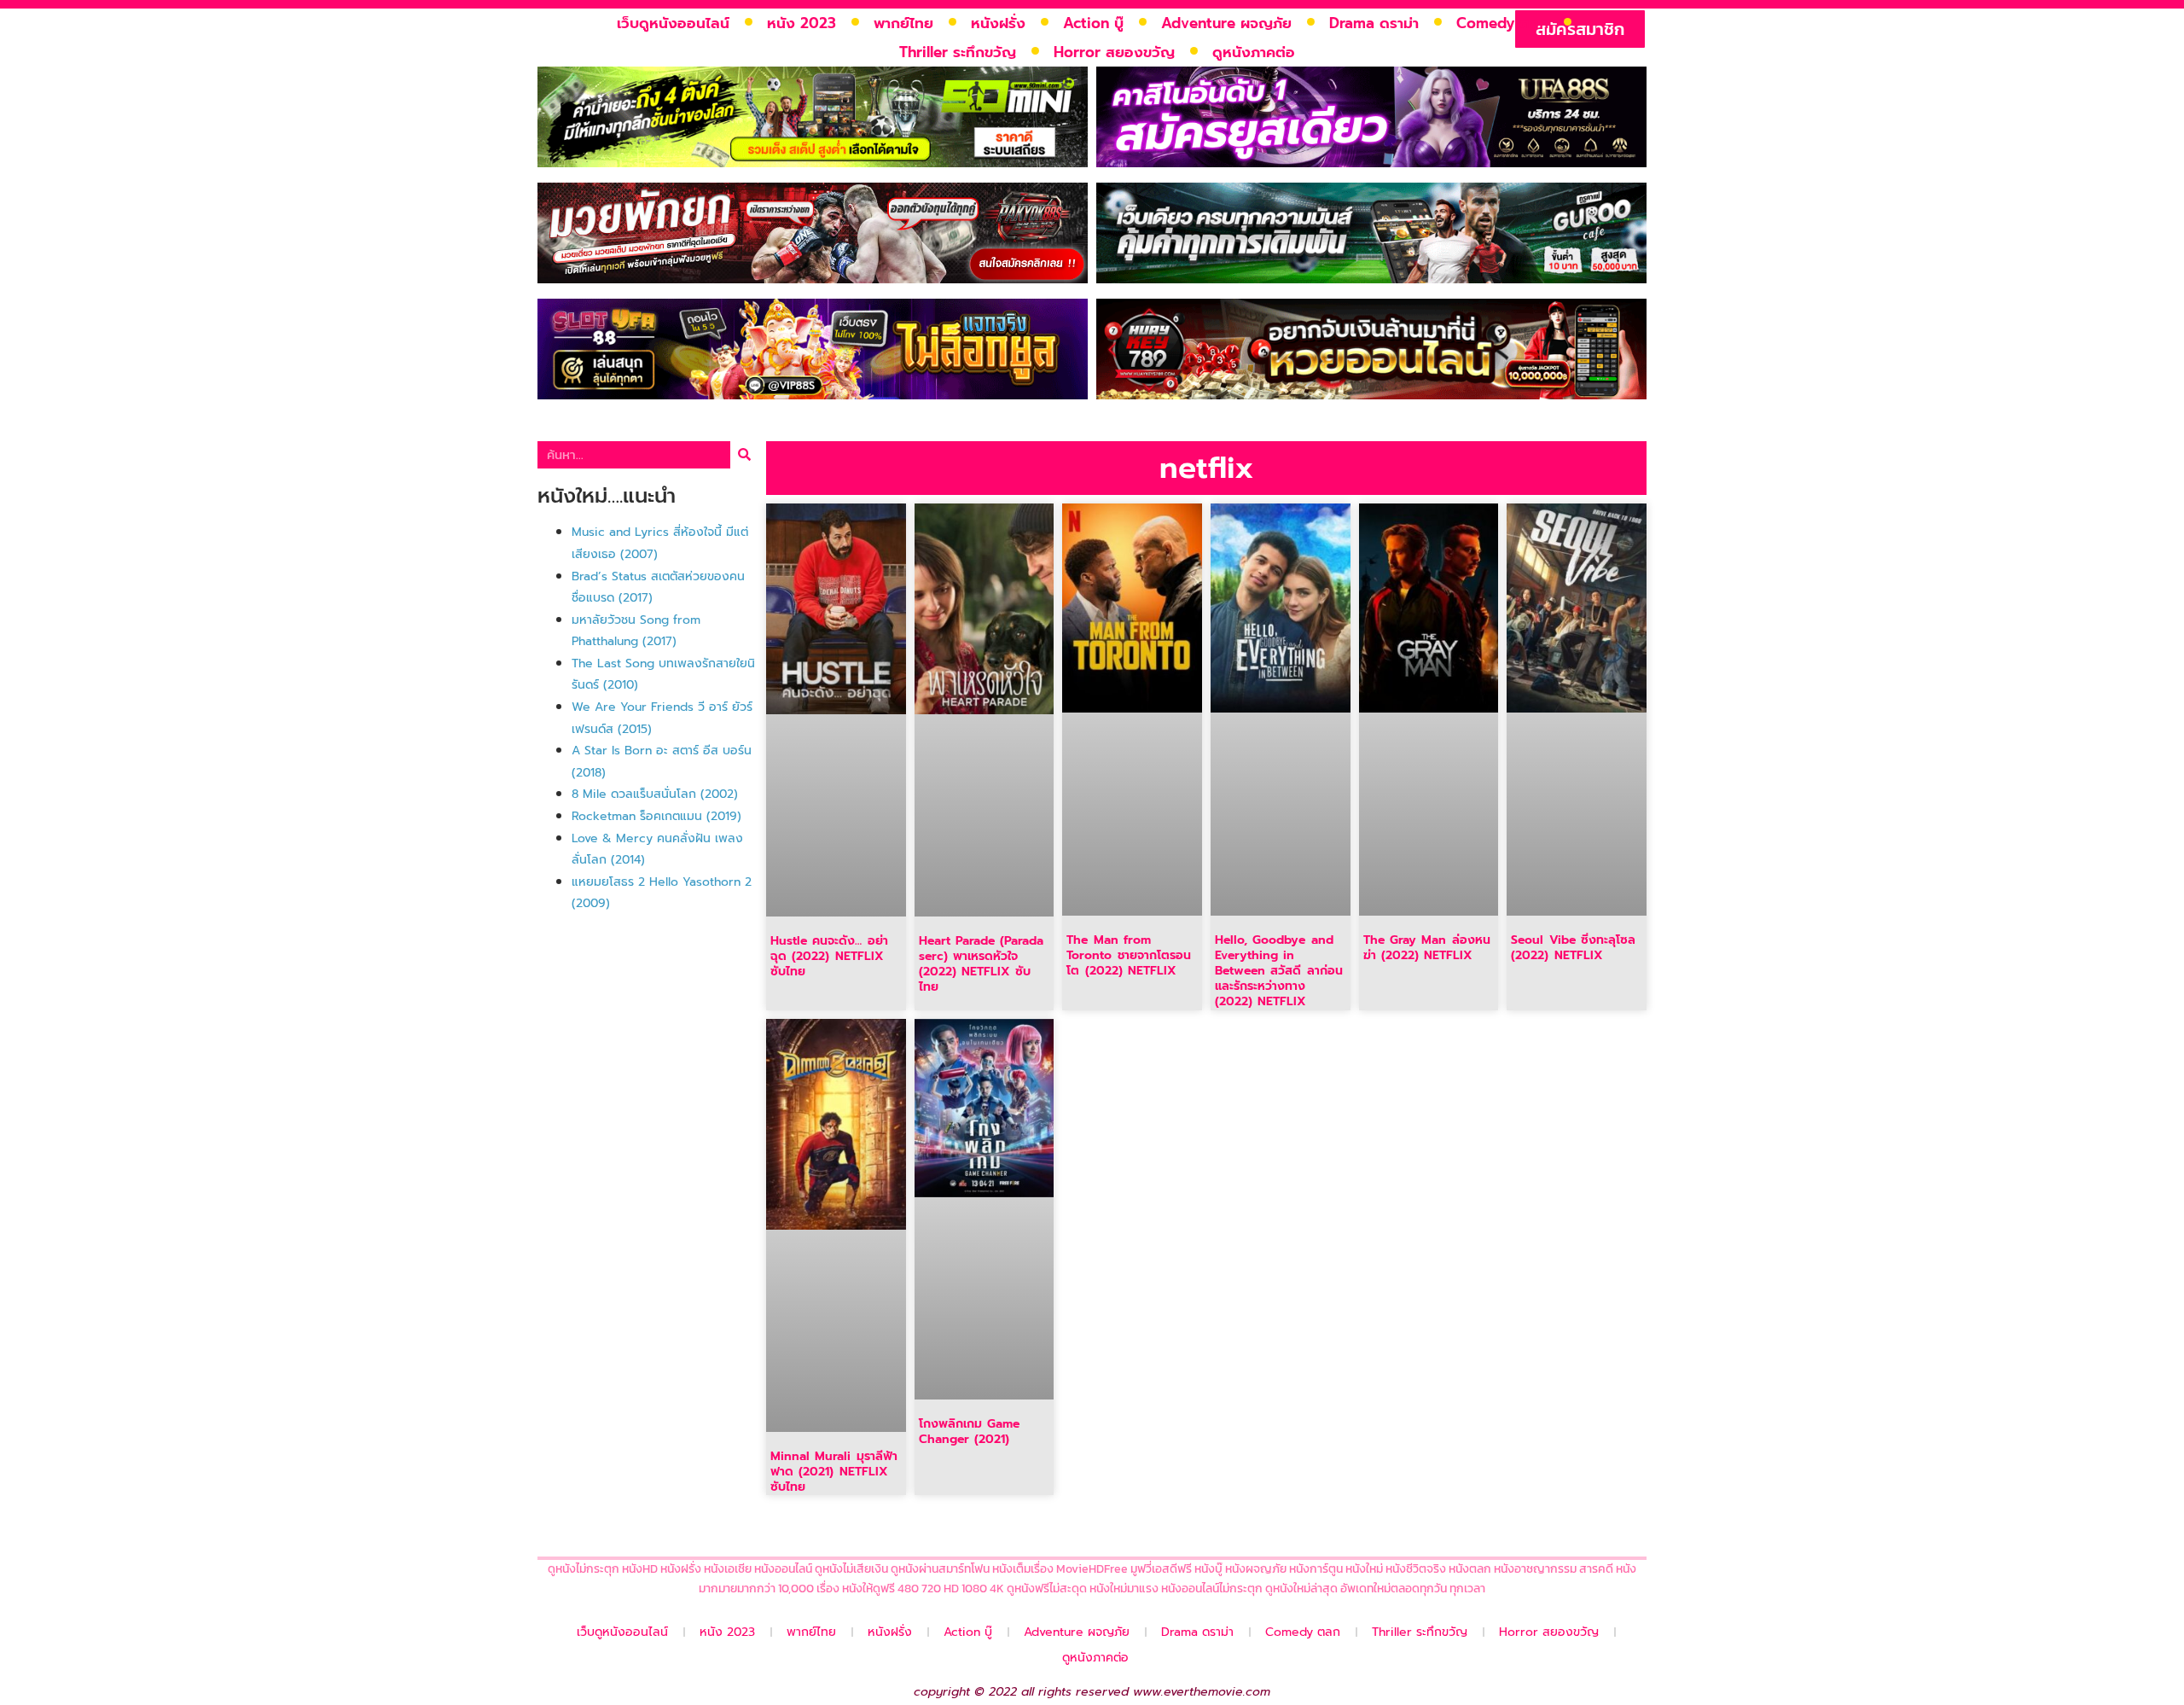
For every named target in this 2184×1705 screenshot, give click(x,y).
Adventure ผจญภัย (1226, 23)
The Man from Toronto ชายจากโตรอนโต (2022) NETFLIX (1128, 955)
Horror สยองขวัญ (1114, 52)
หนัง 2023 (802, 23)
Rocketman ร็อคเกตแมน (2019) (656, 816)
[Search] (744, 455)
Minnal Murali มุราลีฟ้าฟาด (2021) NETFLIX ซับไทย (834, 1472)
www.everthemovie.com (1202, 1692)
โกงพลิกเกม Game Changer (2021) (969, 1432)
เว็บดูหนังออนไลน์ (673, 23)
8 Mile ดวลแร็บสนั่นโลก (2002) (655, 794)
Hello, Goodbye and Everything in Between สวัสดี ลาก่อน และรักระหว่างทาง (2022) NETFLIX (1279, 971)
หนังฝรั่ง (998, 23)
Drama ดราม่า (1374, 23)
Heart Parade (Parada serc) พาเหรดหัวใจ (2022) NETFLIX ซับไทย (982, 964)
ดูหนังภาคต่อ (1254, 52)
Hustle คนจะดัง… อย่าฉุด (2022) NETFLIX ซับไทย (829, 956)
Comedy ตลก (1502, 23)
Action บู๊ (1093, 23)
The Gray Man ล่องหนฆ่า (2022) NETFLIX (1427, 948)
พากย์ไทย (903, 23)
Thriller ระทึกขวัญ (958, 52)
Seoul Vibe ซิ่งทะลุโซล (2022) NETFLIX (1573, 948)
